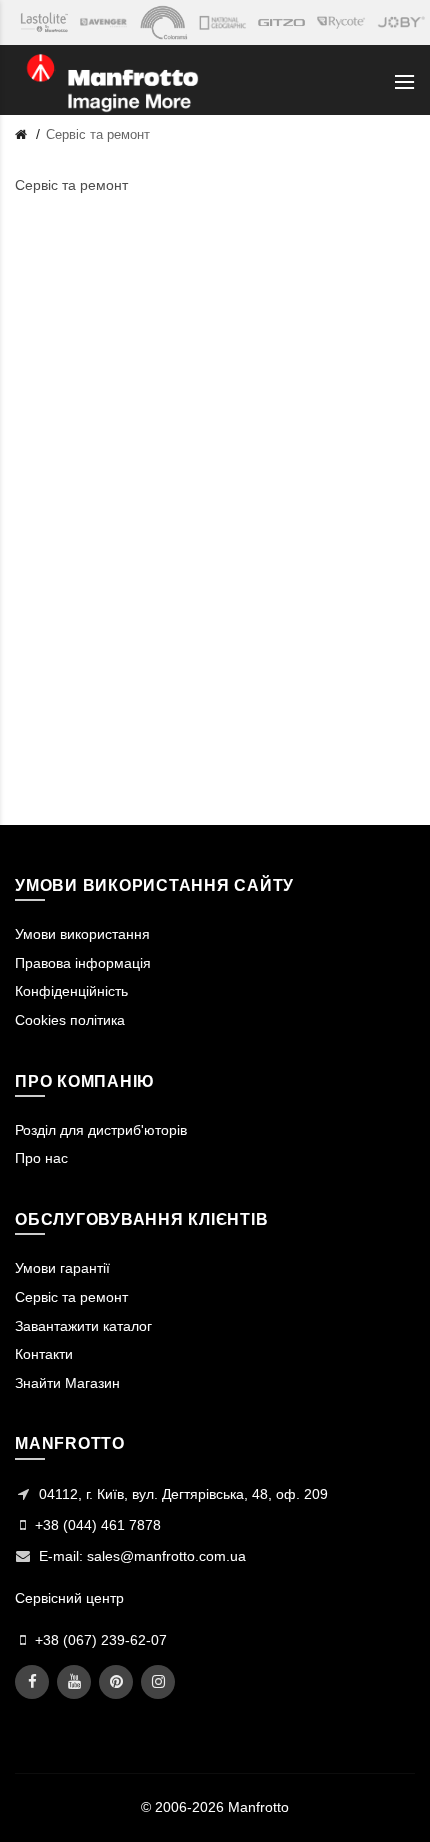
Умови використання (82, 934)
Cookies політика (70, 1020)
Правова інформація (83, 963)
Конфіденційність (71, 991)
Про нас (41, 1158)
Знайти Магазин (67, 1383)
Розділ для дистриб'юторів (101, 1130)
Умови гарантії (62, 1268)
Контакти (44, 1354)
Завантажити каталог (83, 1326)
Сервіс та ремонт (98, 134)
